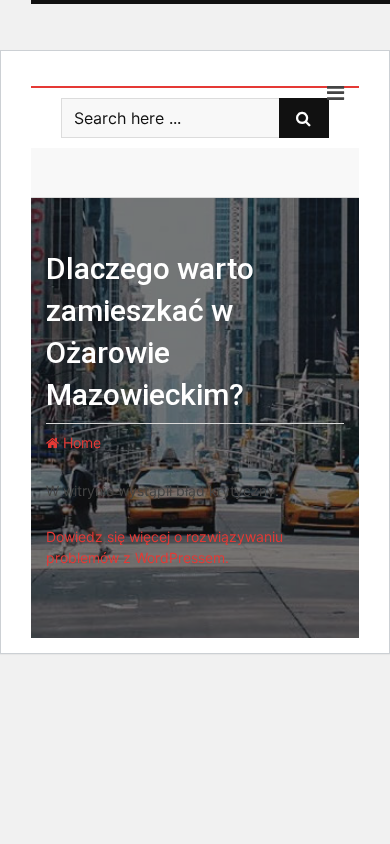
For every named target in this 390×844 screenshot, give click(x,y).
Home (80, 442)
